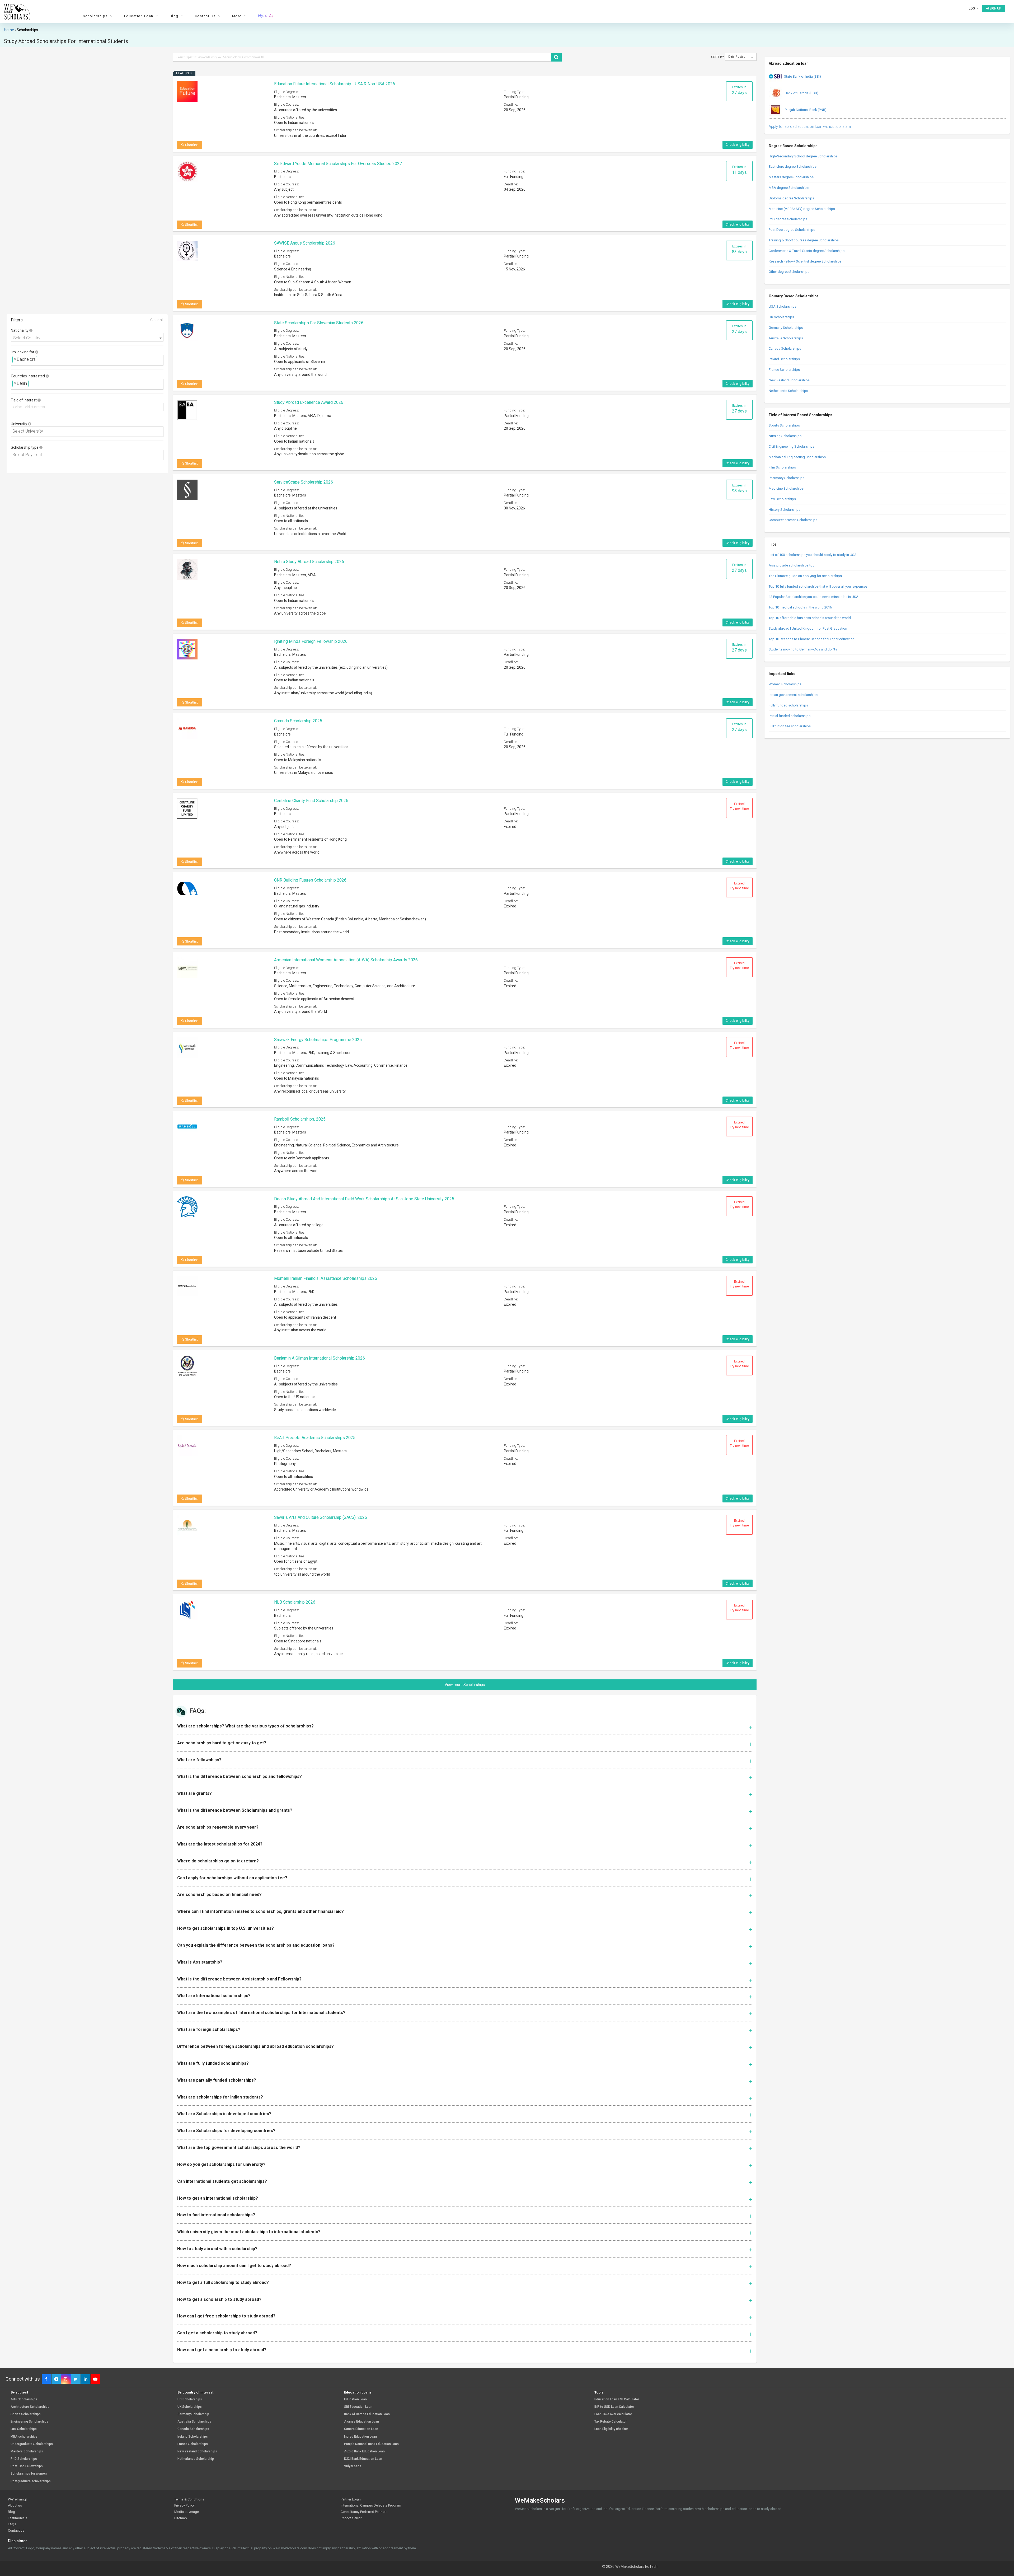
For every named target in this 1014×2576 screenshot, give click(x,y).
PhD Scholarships (24, 2459)
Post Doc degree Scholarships (792, 230)
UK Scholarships (781, 317)
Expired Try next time (739, 806)
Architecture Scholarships (30, 2407)
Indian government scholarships (793, 695)
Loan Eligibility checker (611, 2429)
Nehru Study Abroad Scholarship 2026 (309, 562)
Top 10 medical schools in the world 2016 (800, 607)
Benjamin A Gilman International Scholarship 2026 (320, 1358)
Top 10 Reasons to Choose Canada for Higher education (812, 639)
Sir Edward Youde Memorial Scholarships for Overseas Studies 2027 (338, 164)
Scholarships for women (29, 2474)
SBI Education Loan (358, 2407)
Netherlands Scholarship (196, 2459)
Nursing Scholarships (785, 436)
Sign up (995, 8)
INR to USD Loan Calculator (614, 2407)
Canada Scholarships (785, 348)
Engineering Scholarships (29, 2422)
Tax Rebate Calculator (611, 2422)
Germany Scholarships (786, 328)
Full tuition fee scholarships (790, 726)
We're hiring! (17, 2499)
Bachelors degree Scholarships (793, 167)
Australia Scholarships (786, 338)
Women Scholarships (785, 684)
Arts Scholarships (24, 2399)
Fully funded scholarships (788, 705)
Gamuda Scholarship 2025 (298, 721)
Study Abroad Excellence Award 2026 (309, 402)
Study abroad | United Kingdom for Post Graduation (808, 628)
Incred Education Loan (360, 2437)
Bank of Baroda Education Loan (367, 2414)
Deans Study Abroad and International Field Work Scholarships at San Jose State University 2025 (364, 1199)
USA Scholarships (783, 306)
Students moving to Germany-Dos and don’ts (803, 649)
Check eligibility (738, 145)
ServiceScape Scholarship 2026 (304, 482)
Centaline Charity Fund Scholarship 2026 (311, 801)
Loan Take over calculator (613, 2414)
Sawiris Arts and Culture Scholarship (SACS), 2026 (321, 1517)
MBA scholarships (24, 2437)
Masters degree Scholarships (791, 177)
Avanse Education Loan (362, 2422)
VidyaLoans (353, 2466)
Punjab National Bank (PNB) (805, 110)
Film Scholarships (782, 467)
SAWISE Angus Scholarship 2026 (305, 243)
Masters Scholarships (27, 2451)
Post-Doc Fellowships (27, 2466)
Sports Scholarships (784, 425)
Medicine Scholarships (786, 488)
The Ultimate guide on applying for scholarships (805, 576)
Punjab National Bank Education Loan (371, 2444)
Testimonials (18, 2518)
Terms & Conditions (189, 2499)
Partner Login (351, 2499)
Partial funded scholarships (790, 716)
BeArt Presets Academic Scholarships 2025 (315, 1438)
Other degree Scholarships (789, 272)
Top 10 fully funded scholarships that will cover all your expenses (818, 586)
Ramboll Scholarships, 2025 (300, 1119)
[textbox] (40, 360)
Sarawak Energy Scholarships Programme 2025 (318, 1040)
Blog (11, 2512)
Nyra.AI (266, 16)
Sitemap (181, 2518)
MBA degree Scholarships (789, 188)
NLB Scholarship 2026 (295, 1602)
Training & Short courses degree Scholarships (804, 240)
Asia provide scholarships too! (792, 565)
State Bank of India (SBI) (802, 76)
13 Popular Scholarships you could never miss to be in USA (814, 597)
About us (15, 2505)
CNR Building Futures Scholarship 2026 (310, 880)
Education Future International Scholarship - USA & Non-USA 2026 (335, 84)
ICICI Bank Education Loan (363, 2459)
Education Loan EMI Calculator (617, 2399)
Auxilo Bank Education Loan (364, 2451)
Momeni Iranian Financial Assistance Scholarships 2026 (326, 1278)
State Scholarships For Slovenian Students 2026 (319, 323)
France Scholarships (784, 370)
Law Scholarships (782, 499)
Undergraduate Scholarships (32, 2444)
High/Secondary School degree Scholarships (803, 156)
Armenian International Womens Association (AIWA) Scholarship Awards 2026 (346, 960)
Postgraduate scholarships (31, 2481)
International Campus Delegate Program (371, 2505)
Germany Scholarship (193, 2414)
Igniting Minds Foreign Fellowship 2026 (311, 641)
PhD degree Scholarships (788, 219)
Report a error (351, 2518)
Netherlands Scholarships (788, 391)
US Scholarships (190, 2399)
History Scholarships (785, 510)
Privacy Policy (184, 2505)
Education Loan (355, 2399)
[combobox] (87, 337)
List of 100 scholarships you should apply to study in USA (813, 555)
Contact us (16, 2530)
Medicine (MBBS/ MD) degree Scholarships (802, 209)
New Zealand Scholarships (789, 380)
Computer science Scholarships (793, 520)
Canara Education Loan (361, 2429)
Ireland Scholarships (784, 359)
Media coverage (187, 2512)
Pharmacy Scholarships (787, 478)
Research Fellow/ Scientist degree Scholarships (805, 261)
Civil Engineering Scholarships (792, 446)
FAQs (12, 2524)
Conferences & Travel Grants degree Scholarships (807, 251)
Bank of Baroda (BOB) (801, 93)
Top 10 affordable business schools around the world (810, 618)
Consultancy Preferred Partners (364, 2512)
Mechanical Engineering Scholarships (797, 457)
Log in (974, 8)
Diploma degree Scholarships (791, 198)
